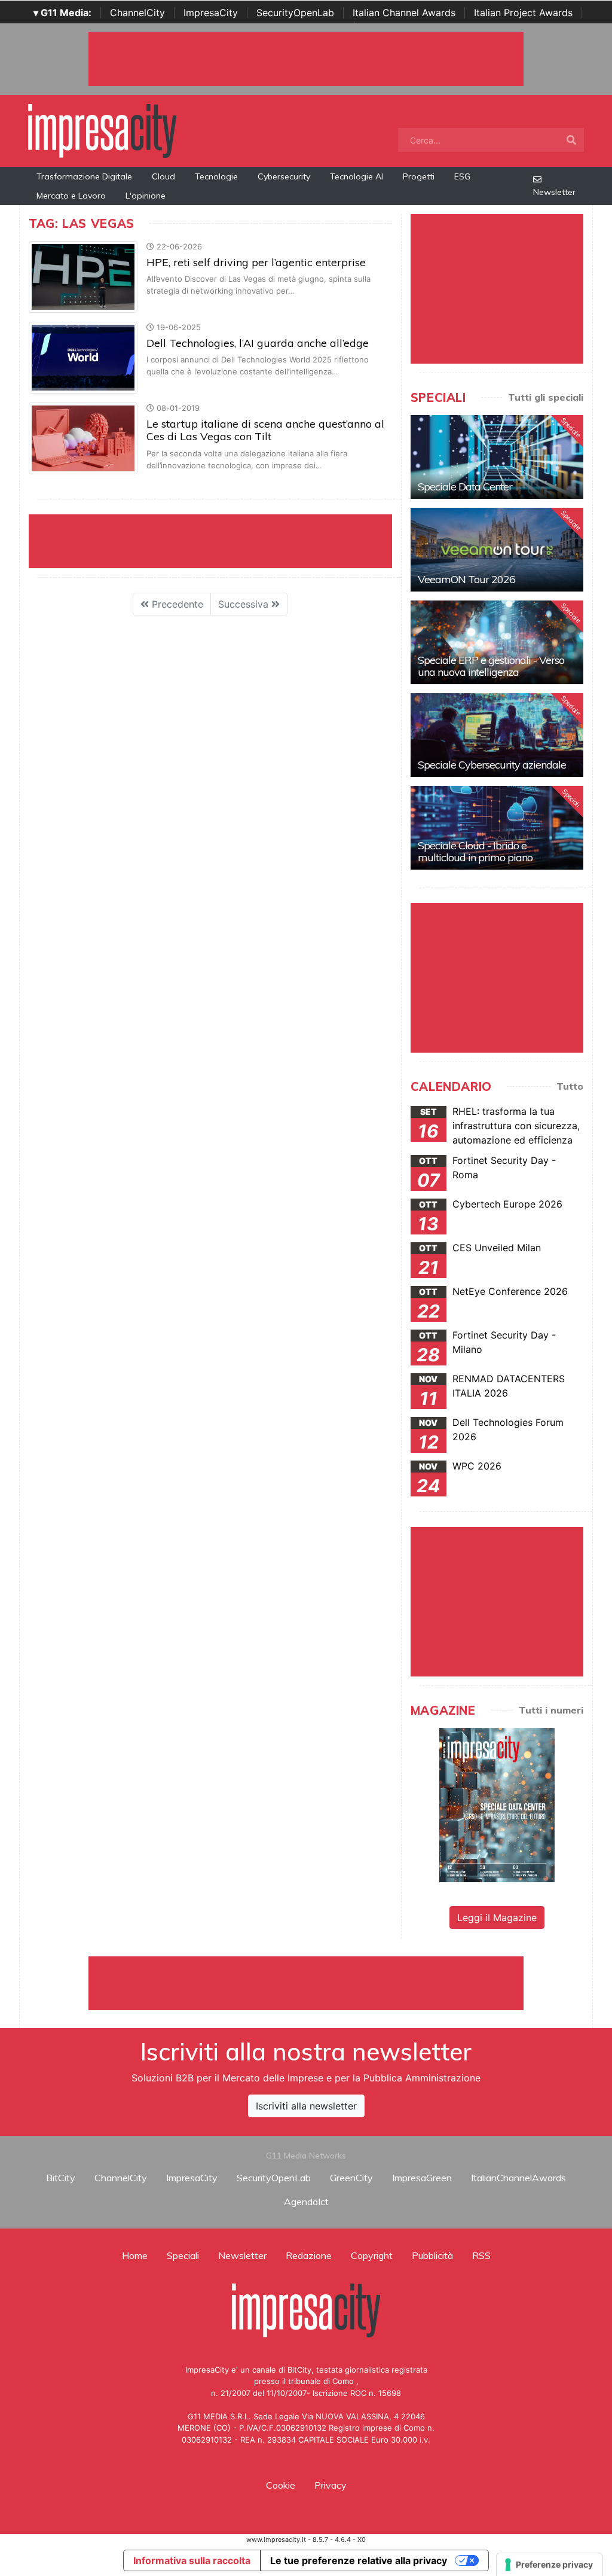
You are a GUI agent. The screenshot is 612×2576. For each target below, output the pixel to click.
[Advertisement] (306, 1983)
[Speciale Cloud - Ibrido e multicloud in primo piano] (497, 828)
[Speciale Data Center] (497, 457)
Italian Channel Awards (404, 13)
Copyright (372, 2255)
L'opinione (146, 196)
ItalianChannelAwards (518, 2178)
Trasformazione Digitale (84, 176)
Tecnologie (216, 176)
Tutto (570, 1086)
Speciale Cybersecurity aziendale (492, 765)
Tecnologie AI (357, 176)
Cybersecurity (284, 176)
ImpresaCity (211, 13)
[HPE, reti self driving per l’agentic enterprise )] (83, 276)
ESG (462, 176)
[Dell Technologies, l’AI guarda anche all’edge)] (83, 357)
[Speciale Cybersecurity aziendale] (497, 735)
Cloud (163, 176)
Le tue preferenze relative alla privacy (359, 2560)
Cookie (281, 2485)
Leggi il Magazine (497, 1917)
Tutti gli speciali (546, 397)
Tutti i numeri (551, 1710)
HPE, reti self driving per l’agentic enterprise (256, 262)
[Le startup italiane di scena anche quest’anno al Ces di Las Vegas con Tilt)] (83, 438)
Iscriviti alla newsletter (306, 2106)
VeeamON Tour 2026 (466, 579)
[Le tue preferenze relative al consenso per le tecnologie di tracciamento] (550, 2565)
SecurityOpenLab (295, 13)
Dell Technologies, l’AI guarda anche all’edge (258, 343)
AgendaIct (306, 2202)
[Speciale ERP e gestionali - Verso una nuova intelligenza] (497, 642)
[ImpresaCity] (102, 130)
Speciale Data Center (465, 487)
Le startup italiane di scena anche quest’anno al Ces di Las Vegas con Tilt (265, 430)
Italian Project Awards (523, 13)
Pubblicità (432, 2255)
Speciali (183, 2255)
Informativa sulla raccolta (192, 2560)
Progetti (419, 176)
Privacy (331, 2485)
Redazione (309, 2255)
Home (135, 2255)
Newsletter (554, 192)
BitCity (61, 2178)
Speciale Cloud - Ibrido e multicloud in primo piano (475, 851)
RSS (481, 2255)
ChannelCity (137, 13)
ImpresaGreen (422, 2178)
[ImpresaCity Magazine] (497, 1804)
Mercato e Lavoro (71, 196)
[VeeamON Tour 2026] (497, 550)
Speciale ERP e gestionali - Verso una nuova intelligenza (491, 666)
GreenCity (351, 2178)
